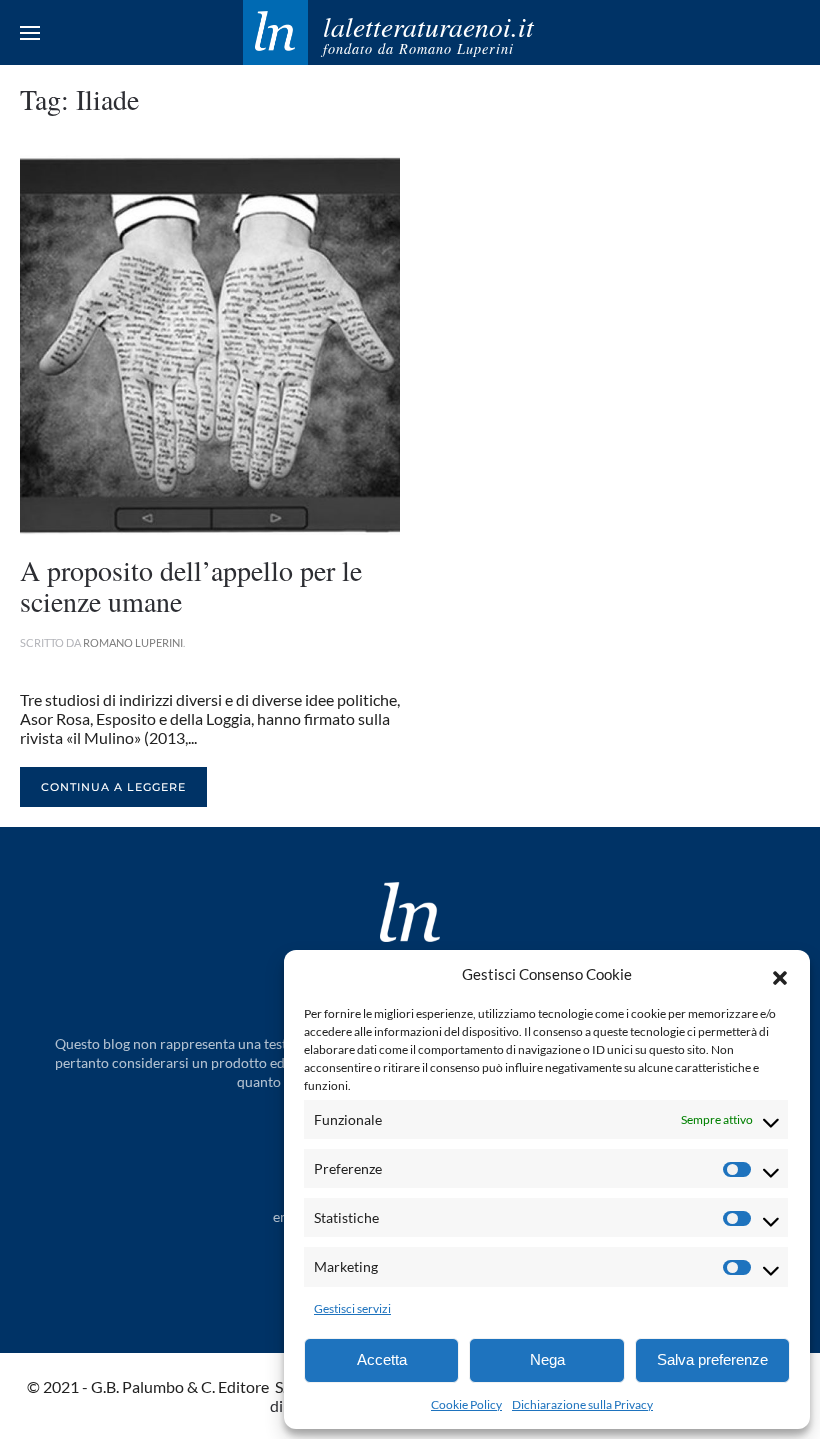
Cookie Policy (466, 1404)
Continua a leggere (113, 787)
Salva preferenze (712, 1359)
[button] (780, 975)
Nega (547, 1359)
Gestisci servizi (352, 1308)
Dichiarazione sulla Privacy (582, 1404)
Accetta (382, 1359)
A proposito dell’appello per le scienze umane (191, 585)
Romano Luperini (133, 642)
